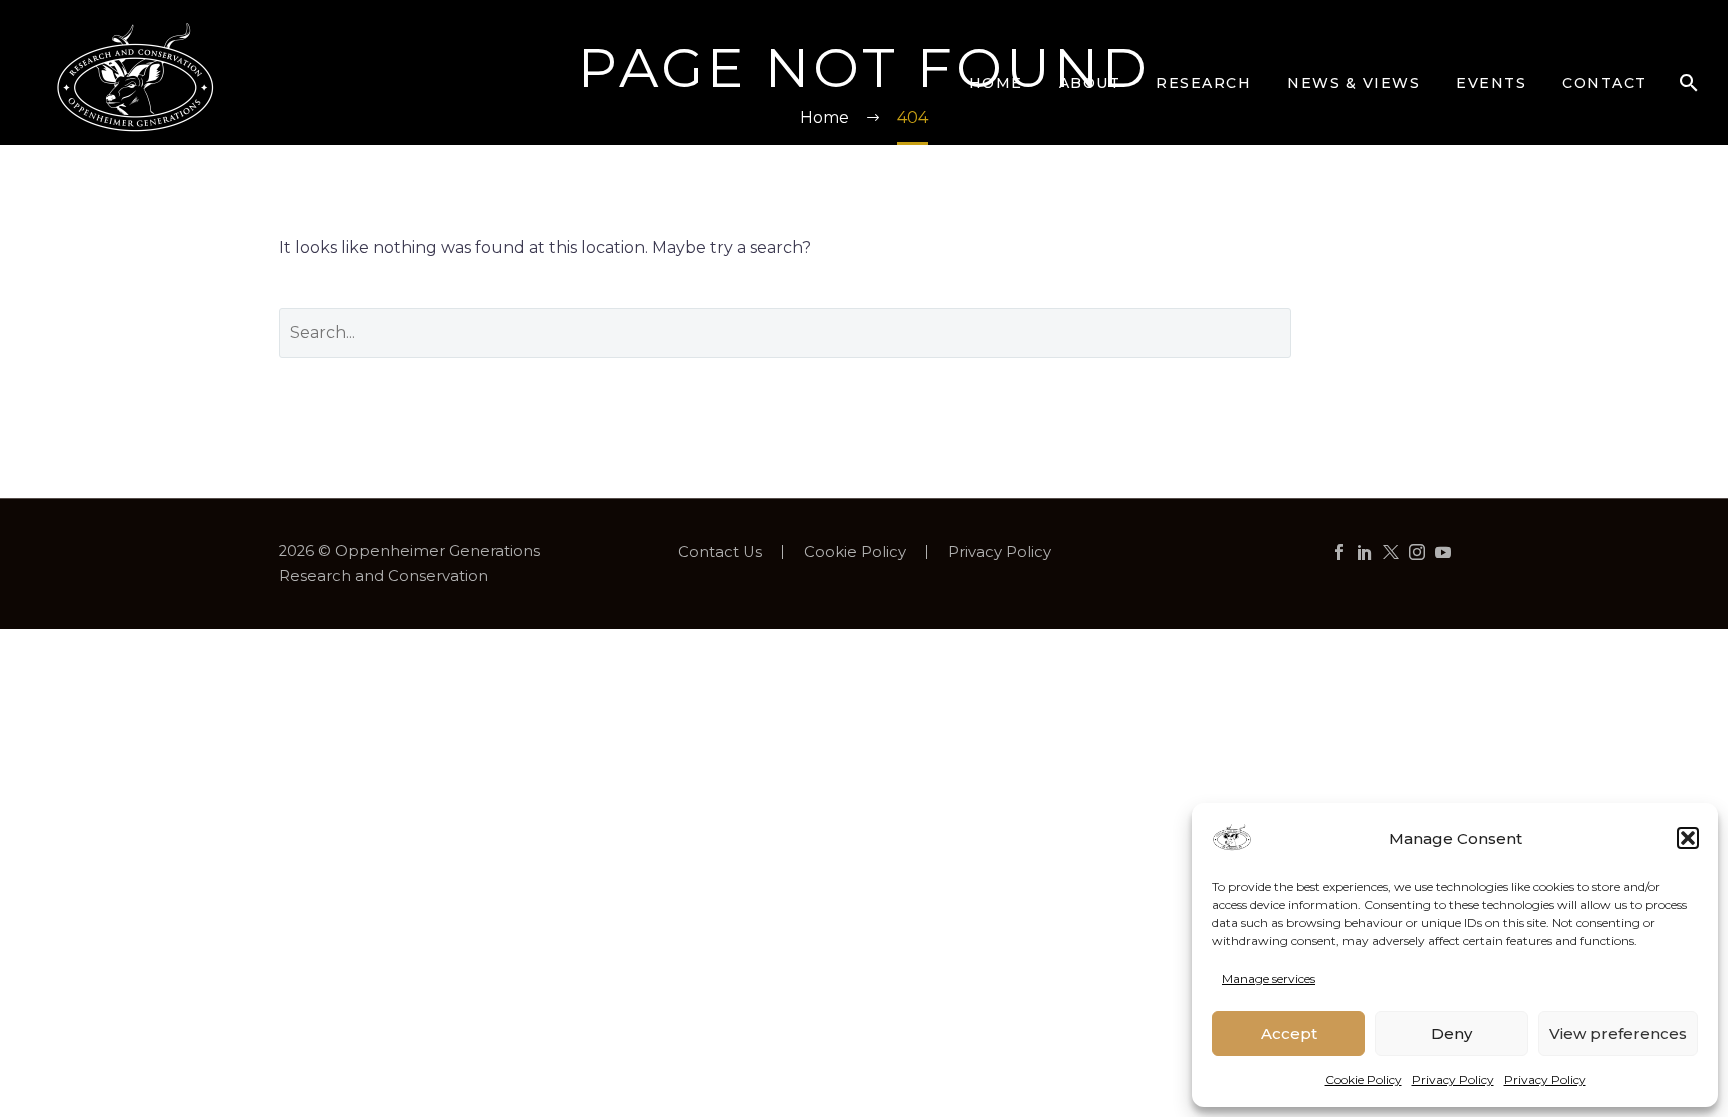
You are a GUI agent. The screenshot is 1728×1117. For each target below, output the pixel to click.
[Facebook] (1339, 552)
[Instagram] (1417, 552)
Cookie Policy (1363, 1079)
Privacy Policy (1453, 1079)
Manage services (1268, 978)
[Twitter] (1391, 552)
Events (1491, 83)
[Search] (1688, 83)
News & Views (1353, 83)
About (1090, 83)
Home (996, 83)
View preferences (1618, 1033)
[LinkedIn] (1365, 552)
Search (1385, 332)
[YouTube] (1443, 552)
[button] (1688, 838)
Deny (1451, 1033)
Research (1203, 83)
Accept (1289, 1033)
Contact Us (720, 552)
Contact (1604, 83)
